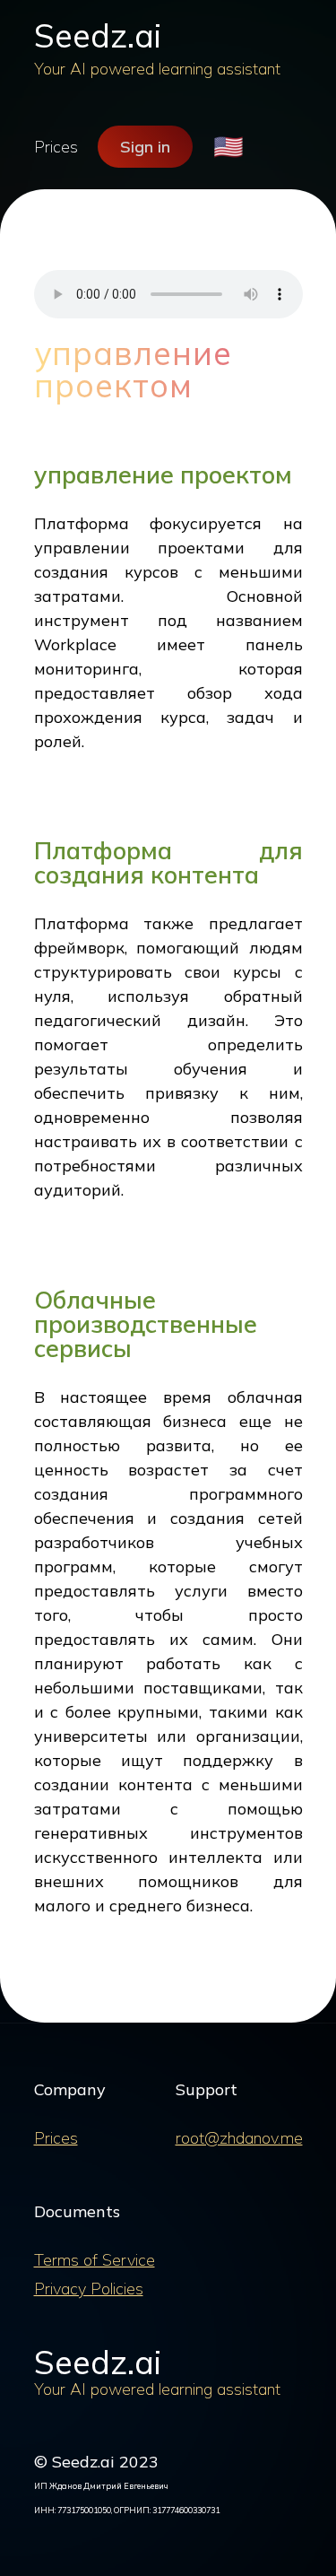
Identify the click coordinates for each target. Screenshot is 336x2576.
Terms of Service (95, 2260)
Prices (56, 147)
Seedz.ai (98, 35)
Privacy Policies (89, 2289)
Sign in (145, 147)
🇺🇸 (228, 147)
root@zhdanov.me (239, 2138)
